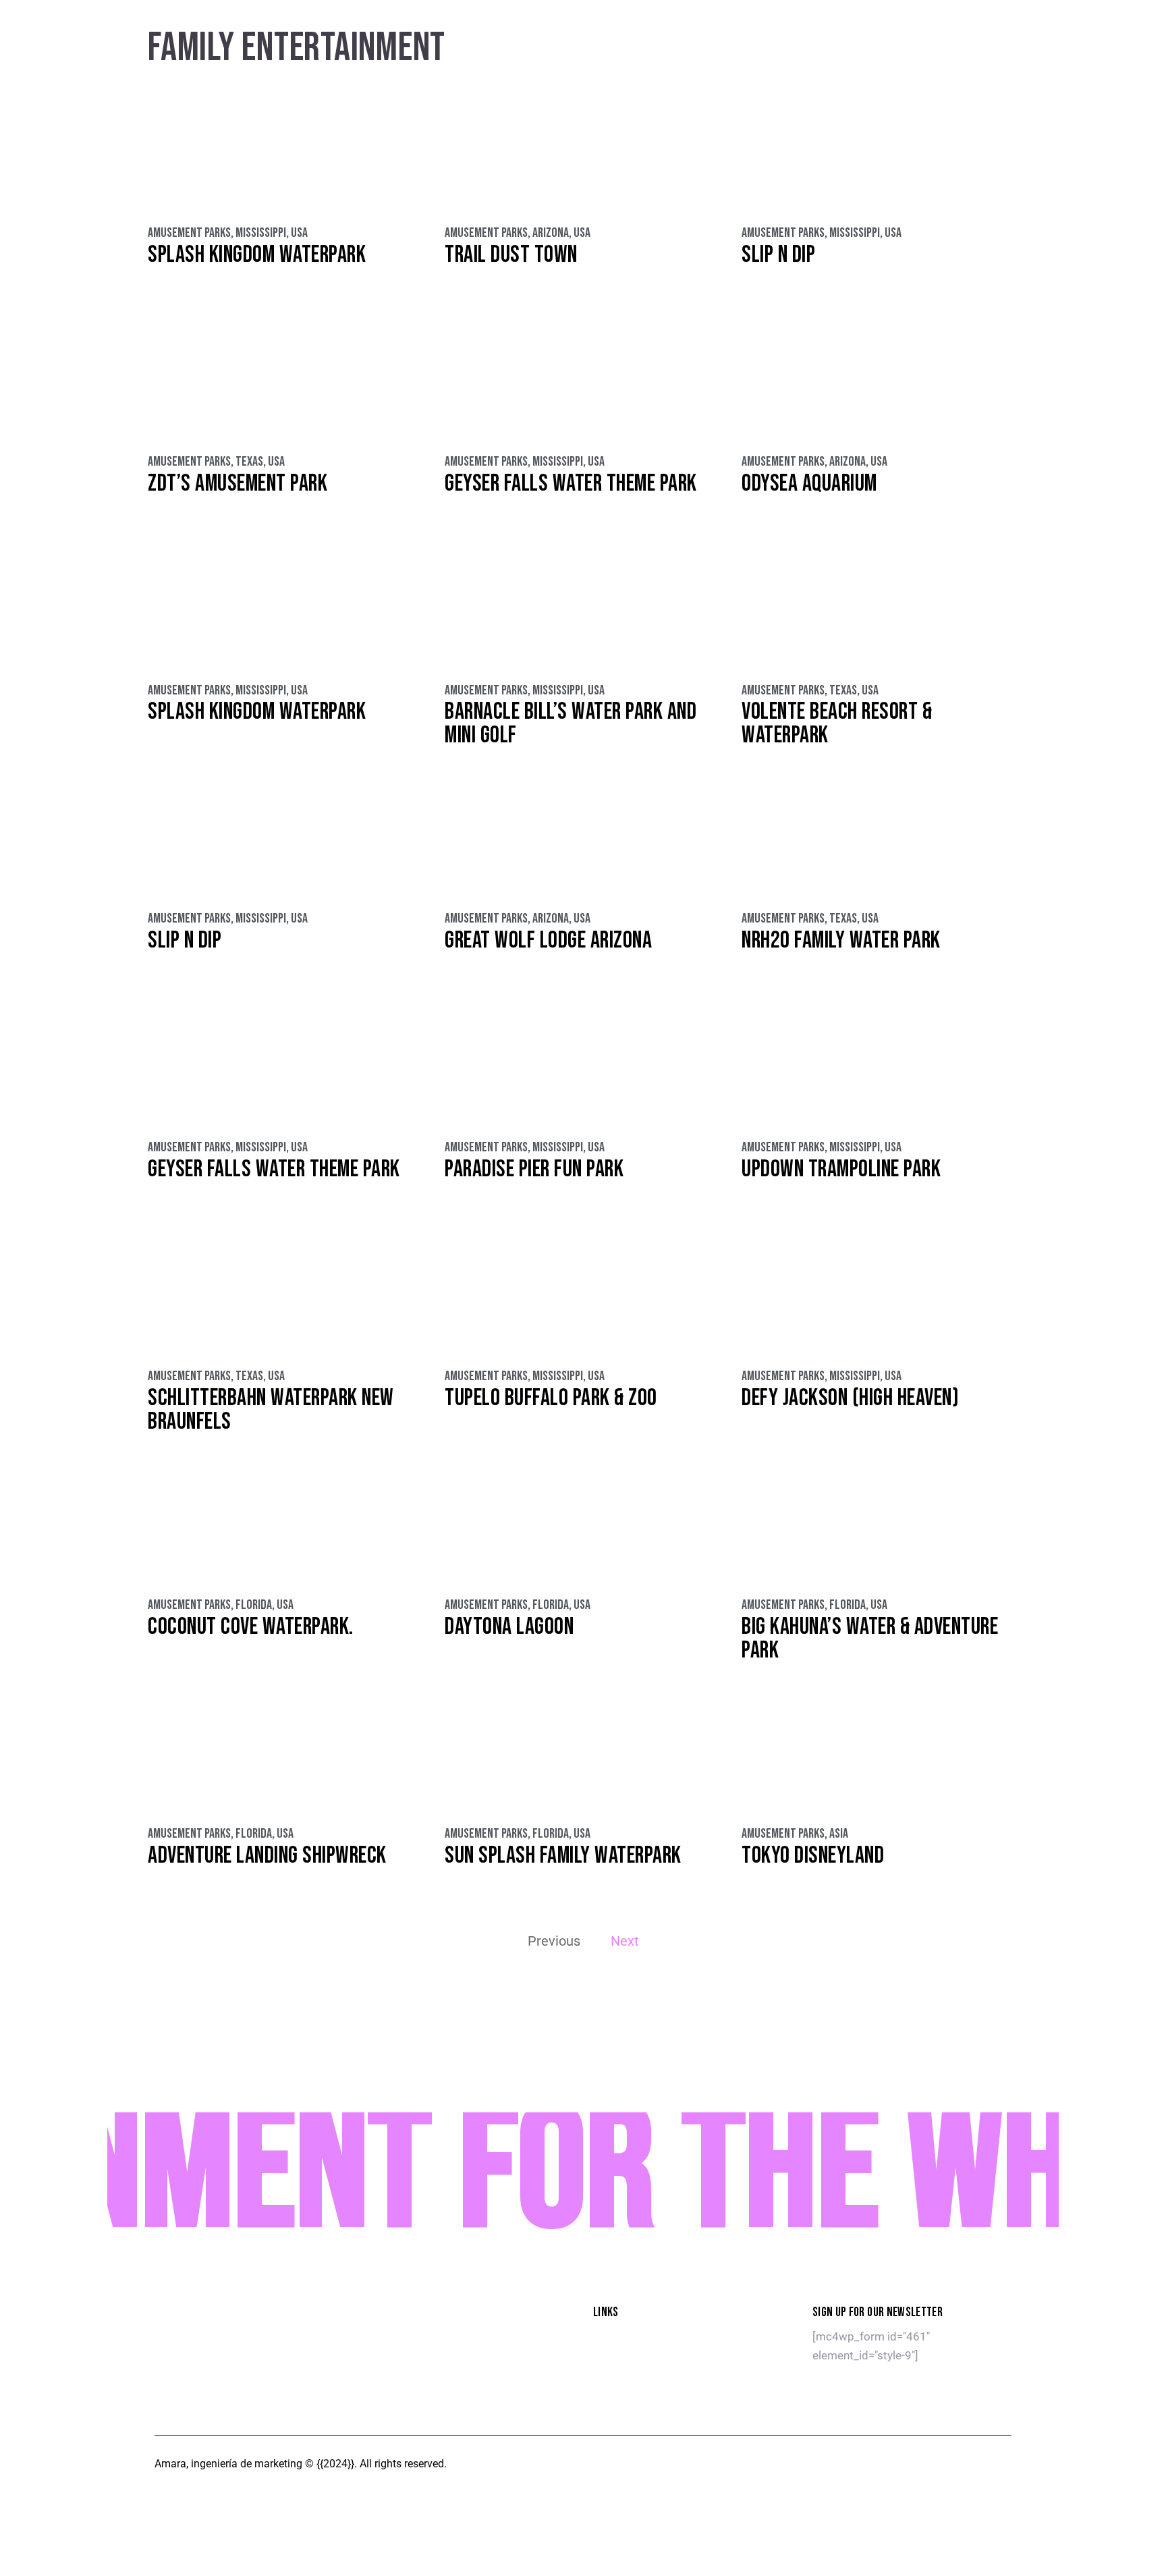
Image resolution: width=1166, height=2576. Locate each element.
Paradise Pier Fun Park (534, 1169)
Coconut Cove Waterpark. (251, 1627)
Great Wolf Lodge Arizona (548, 940)
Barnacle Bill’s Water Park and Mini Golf (571, 723)
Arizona (551, 233)
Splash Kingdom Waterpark (257, 255)
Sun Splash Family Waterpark (563, 1856)
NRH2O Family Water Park (841, 940)
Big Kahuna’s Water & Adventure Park (870, 1639)
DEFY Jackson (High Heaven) (850, 1398)
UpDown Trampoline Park (841, 1169)
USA (299, 233)
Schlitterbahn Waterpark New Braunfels (271, 1410)
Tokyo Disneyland (813, 1856)
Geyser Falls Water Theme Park (571, 484)
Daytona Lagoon (509, 1627)
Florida (254, 1605)
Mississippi (261, 233)
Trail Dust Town (511, 255)
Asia (839, 1834)
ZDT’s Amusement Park (238, 484)
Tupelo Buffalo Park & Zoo (551, 1398)
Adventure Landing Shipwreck (267, 1856)
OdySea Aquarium (809, 484)
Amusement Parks (189, 233)
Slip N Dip (778, 255)
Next (625, 1941)
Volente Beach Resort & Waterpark (837, 723)
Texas (249, 462)
